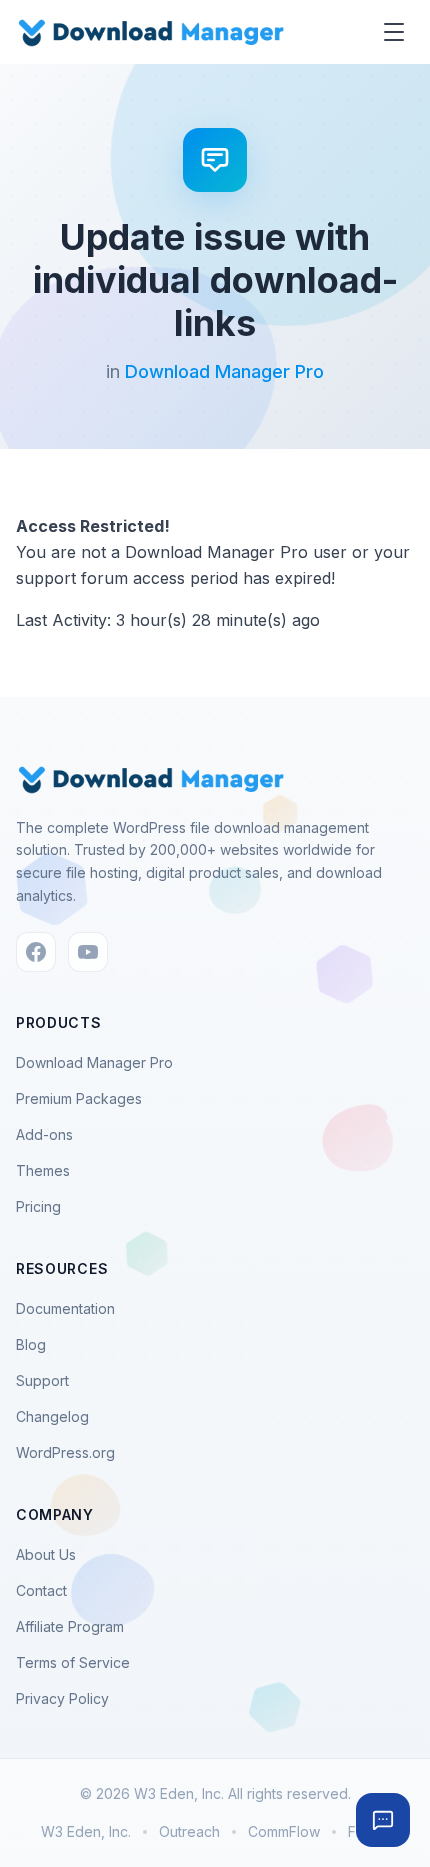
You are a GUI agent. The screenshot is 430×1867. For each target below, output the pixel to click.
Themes (43, 1170)
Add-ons (44, 1134)
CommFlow (284, 1831)
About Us (46, 1554)
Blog (31, 1344)
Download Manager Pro (224, 371)
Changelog (52, 1416)
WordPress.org (65, 1452)
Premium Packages (79, 1098)
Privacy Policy (62, 1698)
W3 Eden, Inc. (86, 1831)
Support (42, 1380)
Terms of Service (73, 1662)
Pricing (38, 1206)
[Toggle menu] (394, 32)
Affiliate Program (70, 1626)
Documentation (65, 1308)
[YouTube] (88, 952)
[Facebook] (36, 952)
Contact (41, 1590)
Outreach (189, 1831)
